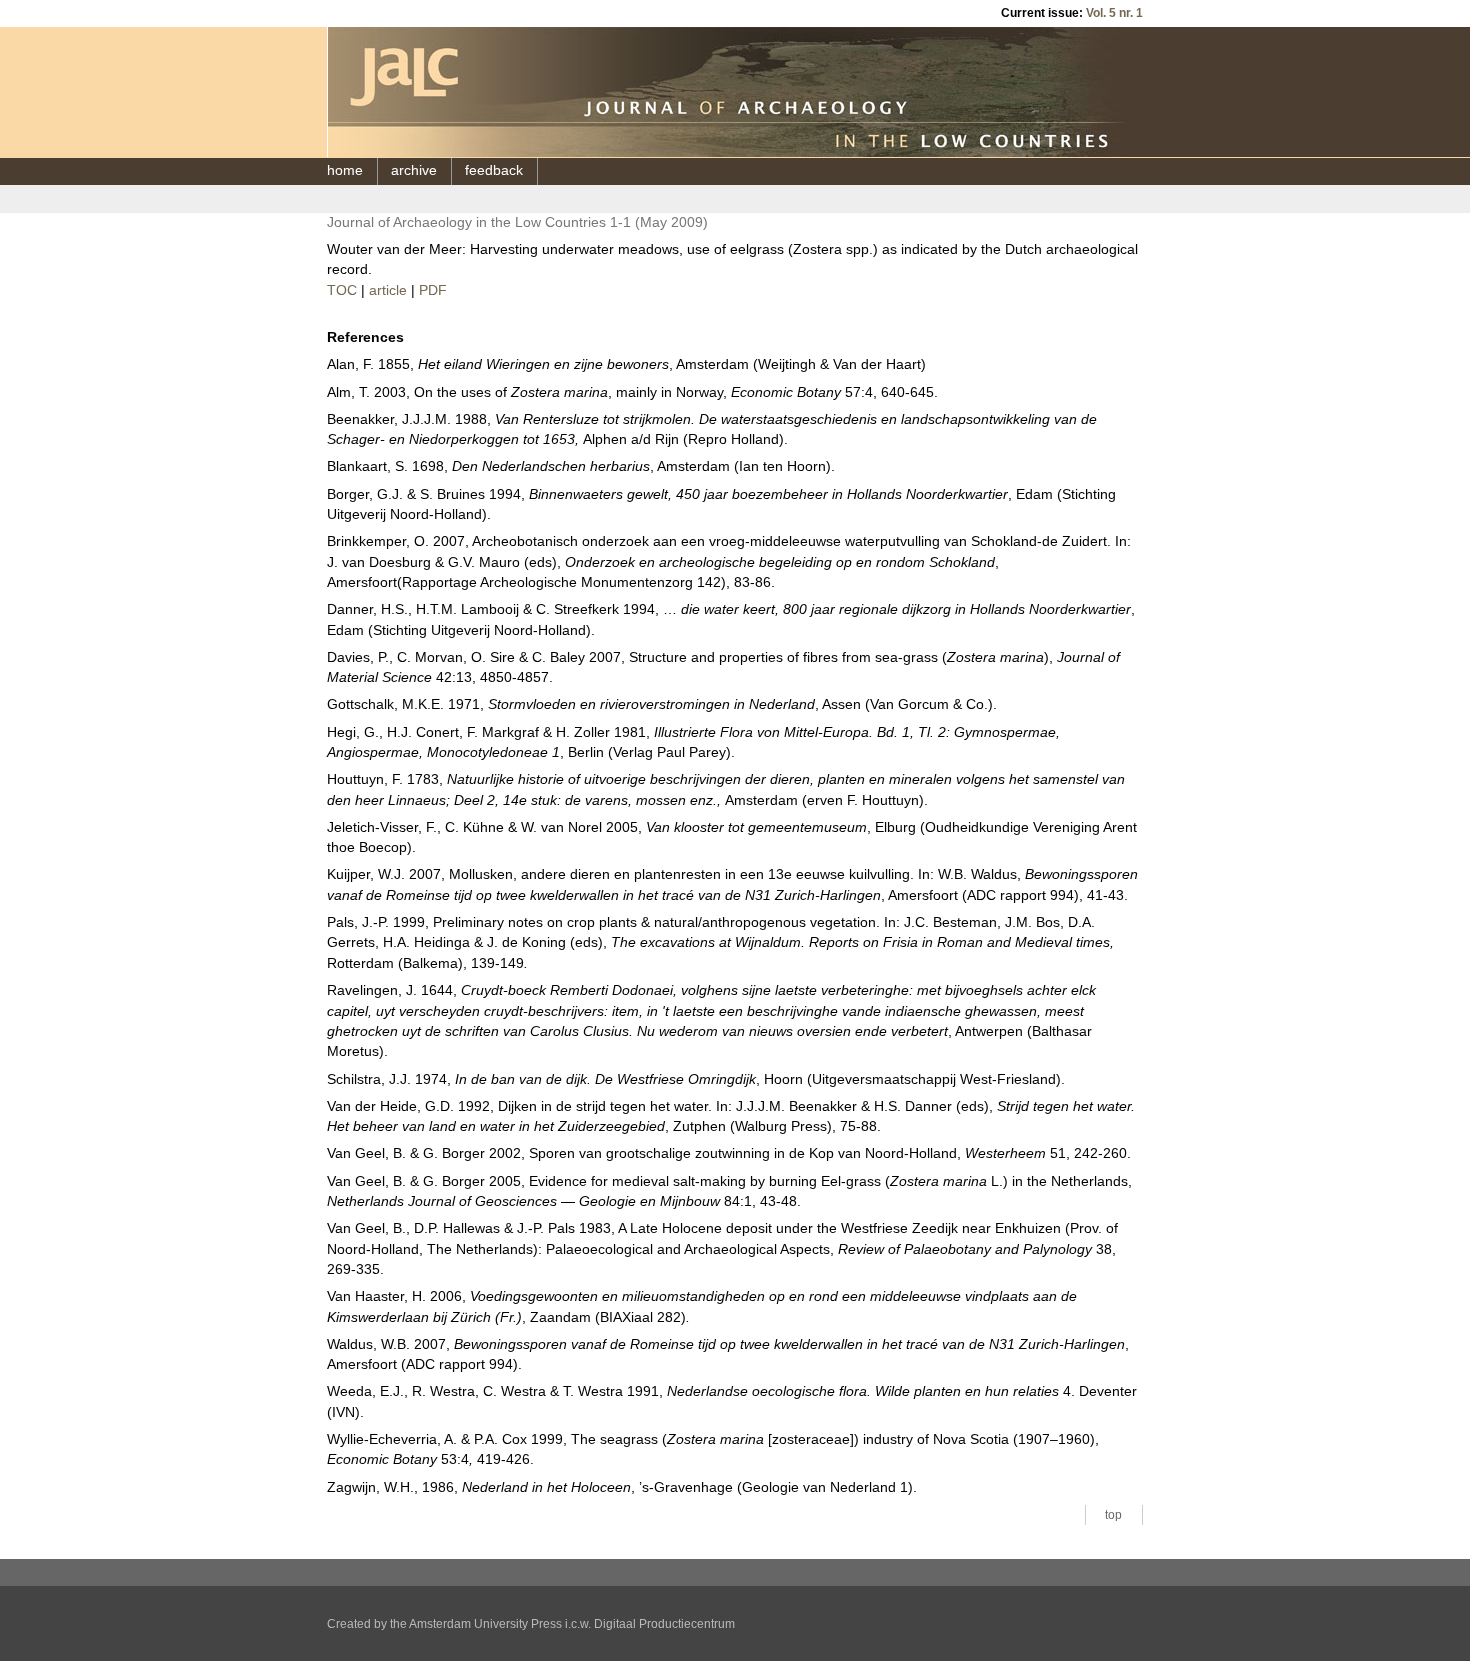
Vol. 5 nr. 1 (1114, 13)
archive (414, 170)
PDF (433, 290)
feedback (494, 170)
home (345, 170)
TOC (342, 290)
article (388, 290)
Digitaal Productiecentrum (664, 1624)
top (1113, 1515)
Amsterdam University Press (485, 1624)
